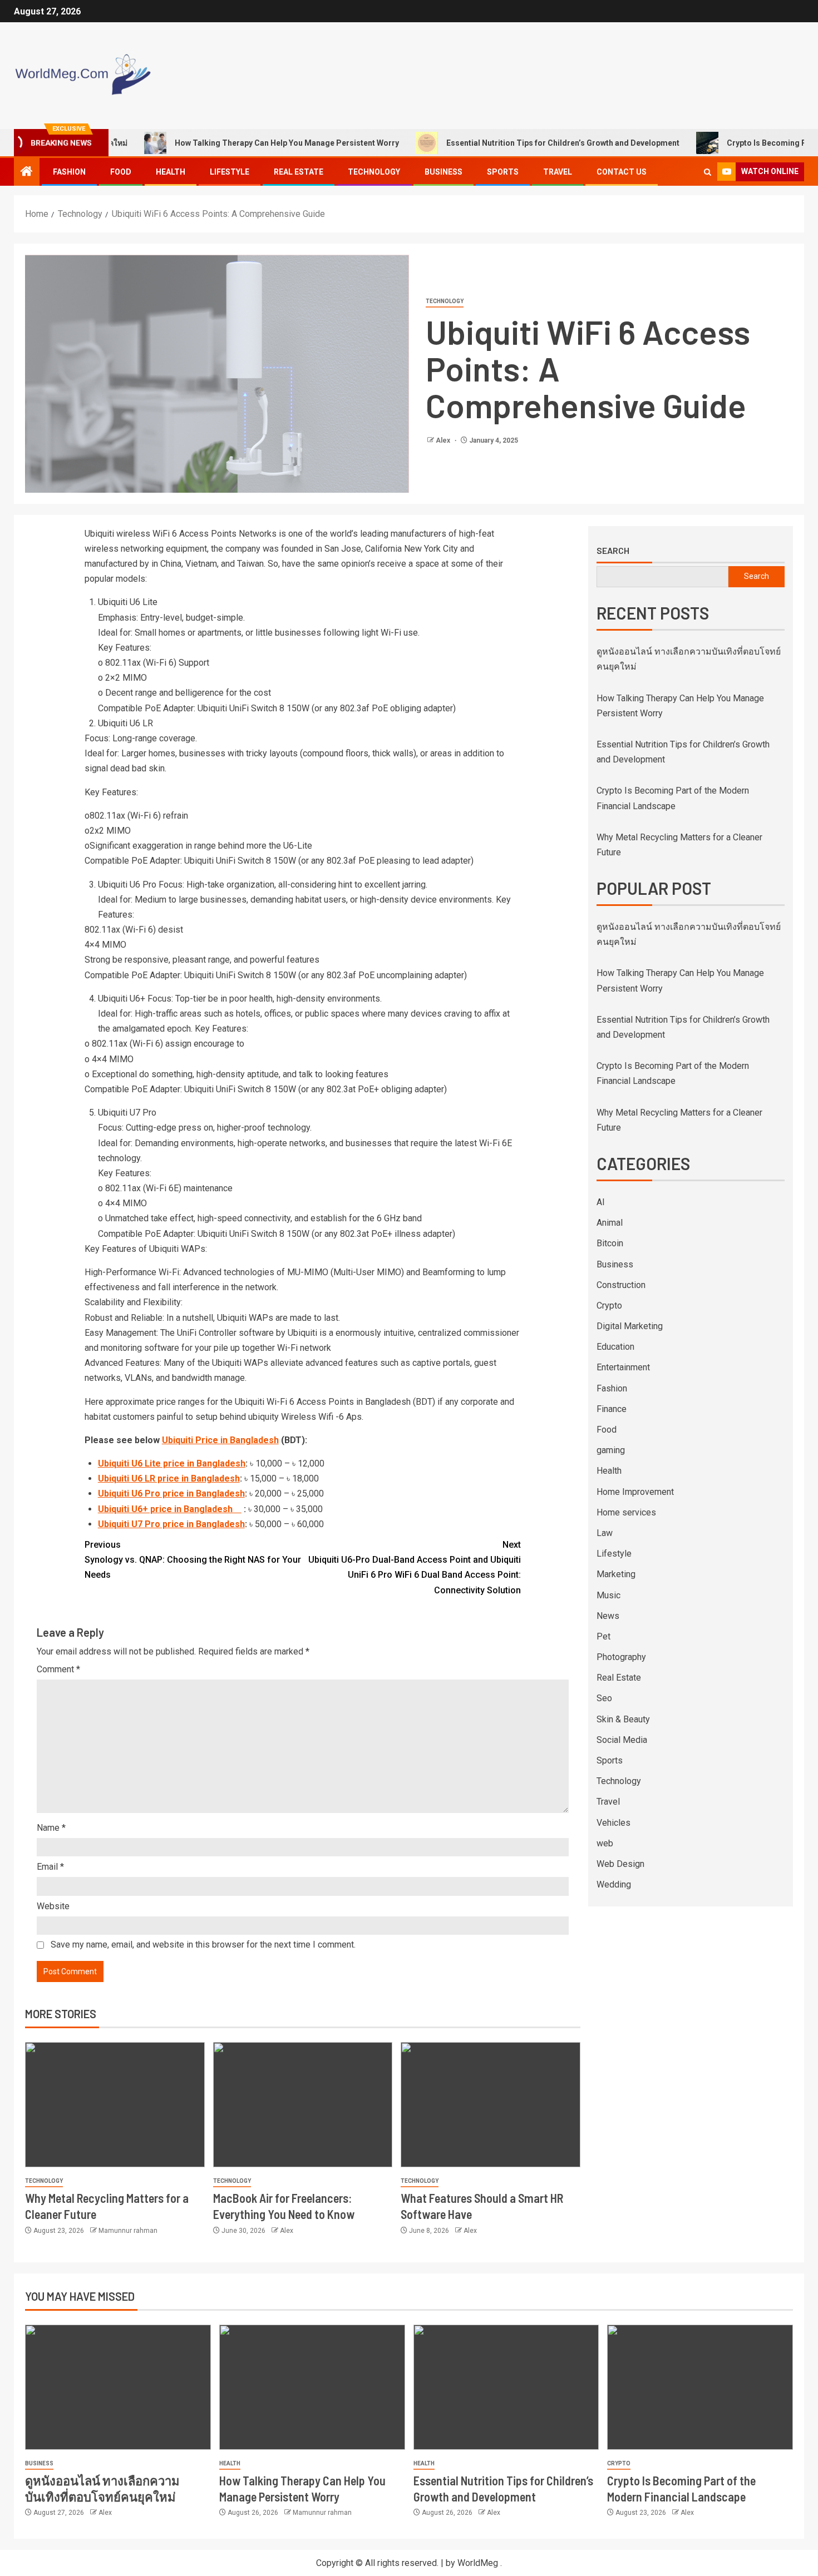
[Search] (708, 172)
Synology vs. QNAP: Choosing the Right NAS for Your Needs (193, 1560)
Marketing (616, 1574)
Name (51, 1828)
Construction (621, 1285)
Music (608, 1595)
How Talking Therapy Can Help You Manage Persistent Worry (237, 143)
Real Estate (299, 172)
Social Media (622, 1740)
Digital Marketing (630, 1326)
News (608, 1616)
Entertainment (623, 1367)
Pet (603, 1636)
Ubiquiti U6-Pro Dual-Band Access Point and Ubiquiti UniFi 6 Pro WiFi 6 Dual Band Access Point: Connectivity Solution (415, 1567)
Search (613, 551)
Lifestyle (230, 172)
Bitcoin (610, 1243)
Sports (503, 172)
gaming (611, 1450)
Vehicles (613, 1823)
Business (444, 172)
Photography (621, 1657)
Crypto (609, 1306)
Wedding (614, 1884)
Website (53, 1906)
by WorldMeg (472, 2563)
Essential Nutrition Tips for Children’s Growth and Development (513, 143)
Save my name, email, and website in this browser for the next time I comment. (203, 1945)
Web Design (620, 1864)
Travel (558, 172)
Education (615, 1347)
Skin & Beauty (623, 1719)
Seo (604, 1698)
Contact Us (622, 172)
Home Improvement (635, 1492)
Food (121, 172)
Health (171, 172)
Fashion (69, 172)
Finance (612, 1409)
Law (605, 1533)
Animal (610, 1223)
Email (50, 1867)
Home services (626, 1512)
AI (601, 1202)
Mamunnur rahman (128, 2231)
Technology (374, 172)
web (605, 1843)
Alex (444, 440)
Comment (58, 1669)
